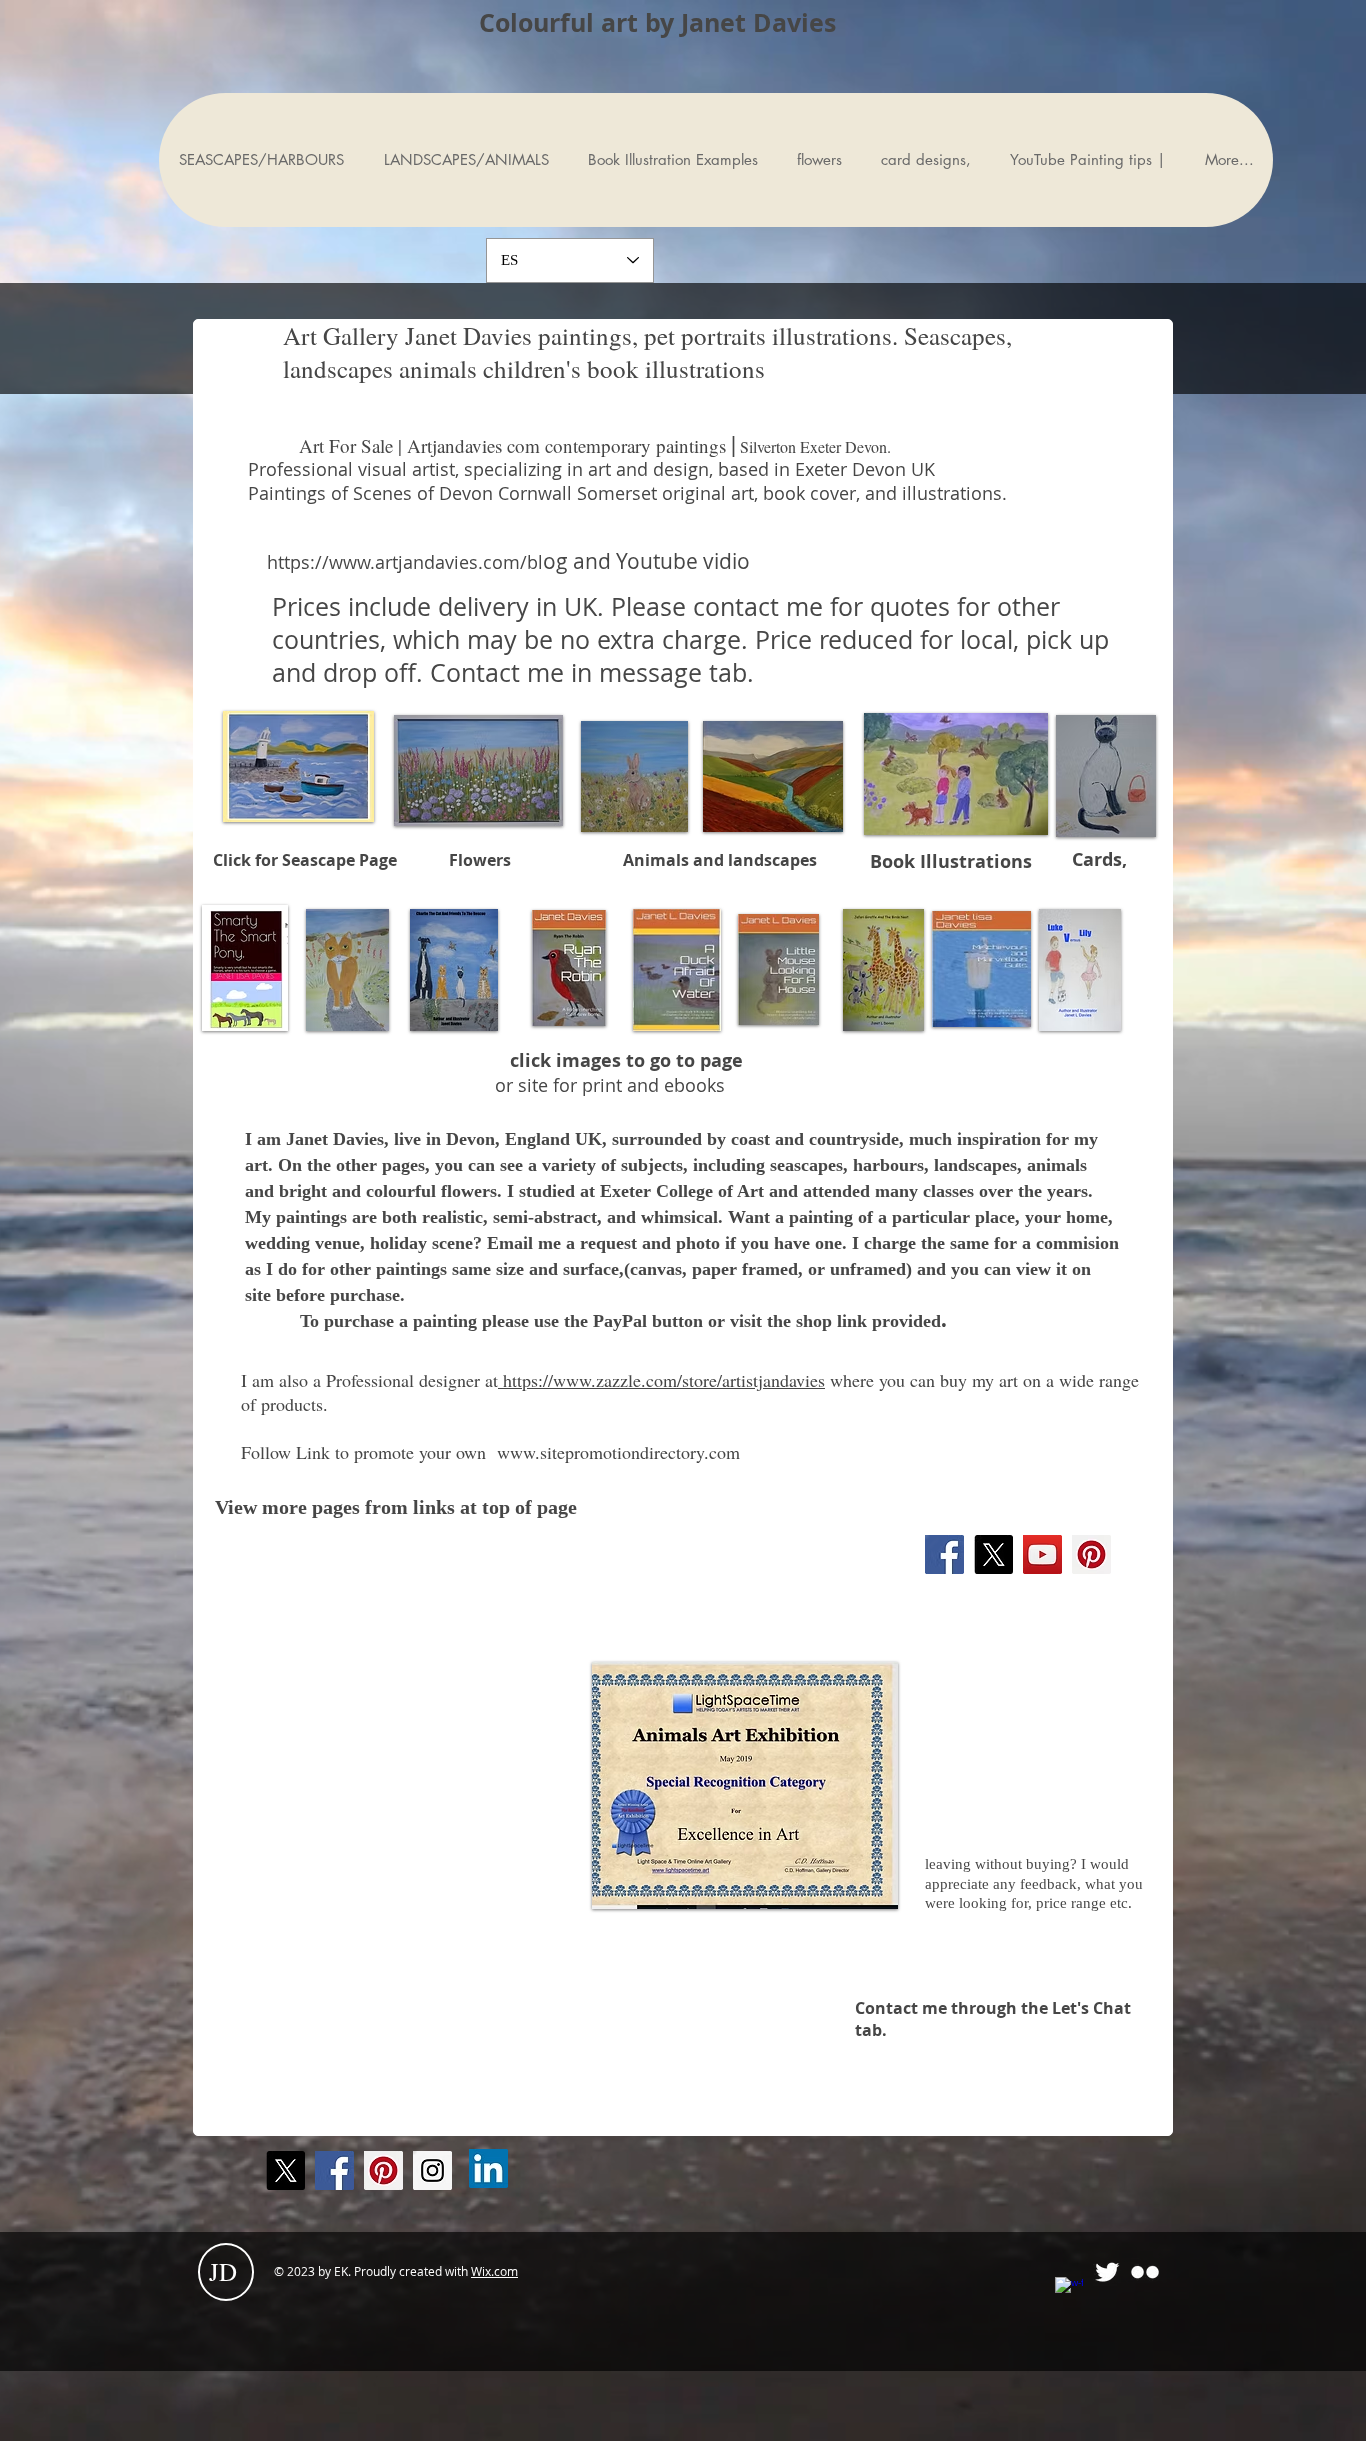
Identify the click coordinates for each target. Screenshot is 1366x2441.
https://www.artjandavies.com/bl (405, 562)
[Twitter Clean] (1107, 2272)
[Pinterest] (1091, 1554)
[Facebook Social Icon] (334, 2170)
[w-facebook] (1069, 2291)
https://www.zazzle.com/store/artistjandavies (661, 1380)
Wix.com (494, 2271)
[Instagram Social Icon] (432, 2170)
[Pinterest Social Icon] (383, 2170)
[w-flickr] (1145, 2272)
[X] (993, 1554)
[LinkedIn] (488, 2168)
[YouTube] (1042, 1554)
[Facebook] (944, 1554)
